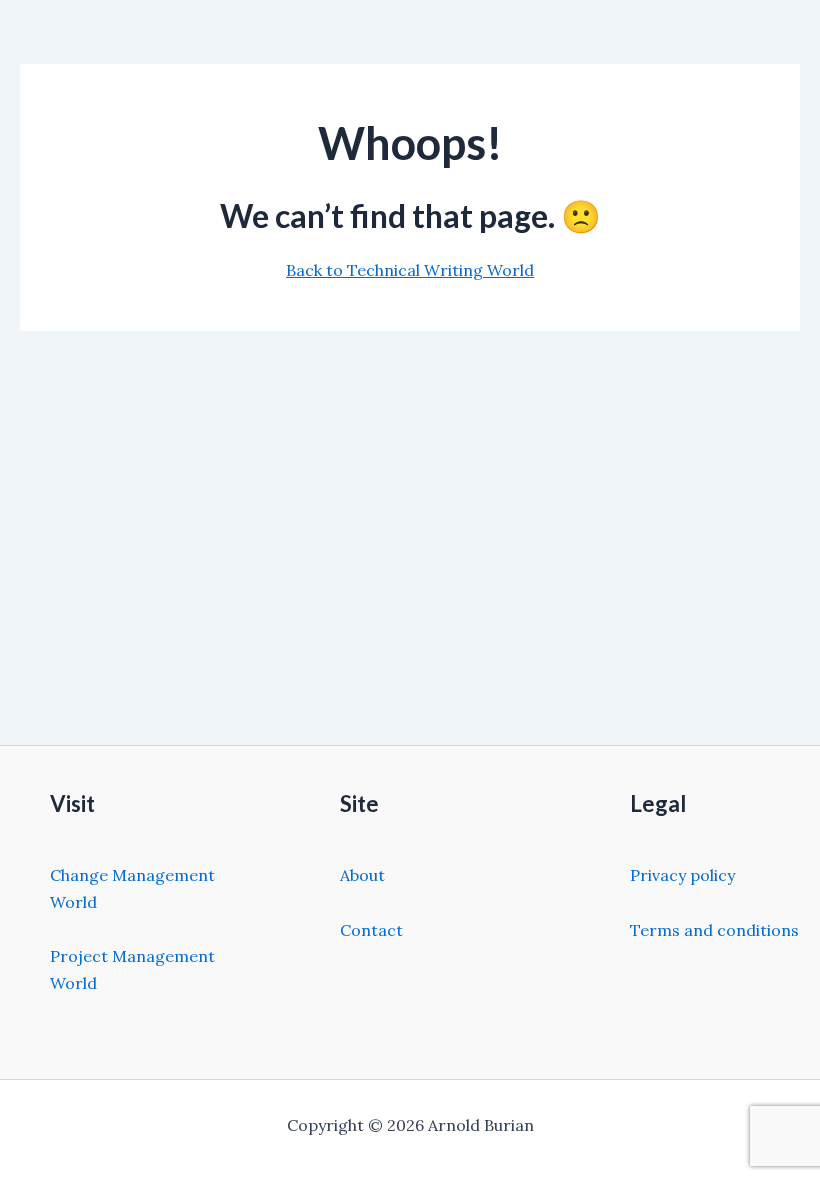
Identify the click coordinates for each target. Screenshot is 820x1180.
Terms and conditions (714, 930)
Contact (371, 930)
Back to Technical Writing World (410, 270)
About (362, 875)
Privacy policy (682, 875)
